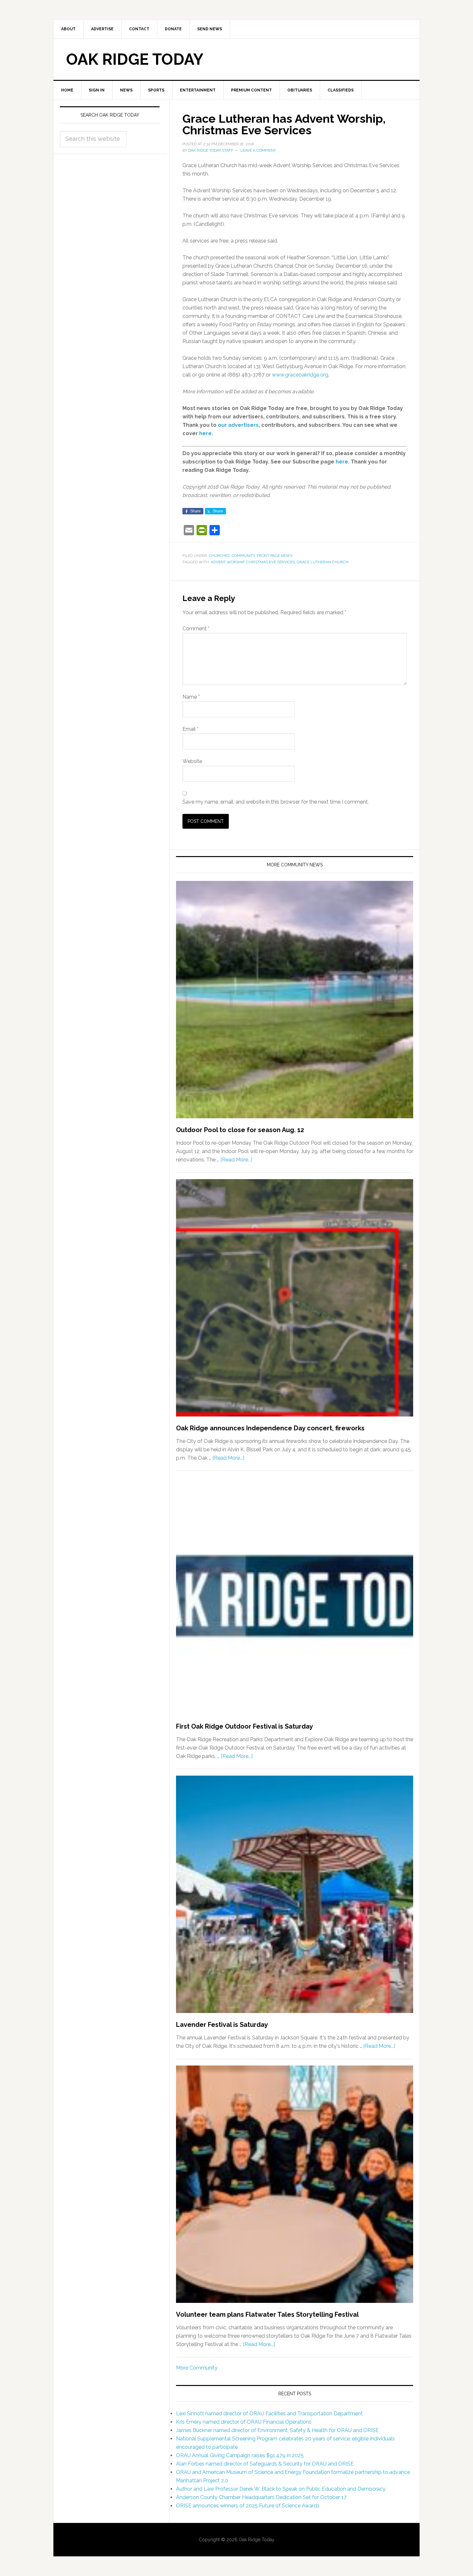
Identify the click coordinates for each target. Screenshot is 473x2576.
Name (191, 697)
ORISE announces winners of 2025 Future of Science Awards (248, 2506)
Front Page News (275, 556)
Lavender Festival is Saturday (222, 2025)
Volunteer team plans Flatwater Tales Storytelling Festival (267, 2314)
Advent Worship (227, 562)
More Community (197, 2368)
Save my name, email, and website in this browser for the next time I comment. (276, 802)
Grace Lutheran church (323, 562)
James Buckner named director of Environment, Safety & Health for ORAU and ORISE (277, 2430)
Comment (196, 629)
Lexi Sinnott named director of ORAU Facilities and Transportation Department (269, 2414)
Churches (219, 556)
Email (190, 729)
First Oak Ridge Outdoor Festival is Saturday (245, 1726)
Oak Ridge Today (135, 59)
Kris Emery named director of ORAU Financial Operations (244, 2422)
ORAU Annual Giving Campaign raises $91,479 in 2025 (240, 2455)
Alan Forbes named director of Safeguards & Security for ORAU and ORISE (265, 2464)
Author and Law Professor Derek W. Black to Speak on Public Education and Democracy (281, 2489)
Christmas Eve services (270, 562)
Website (192, 761)
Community (243, 556)
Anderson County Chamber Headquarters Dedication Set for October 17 (261, 2497)
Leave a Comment (258, 150)
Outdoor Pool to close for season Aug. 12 (240, 1130)
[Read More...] (236, 1160)
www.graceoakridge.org (300, 375)
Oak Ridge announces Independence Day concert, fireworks (270, 1428)
